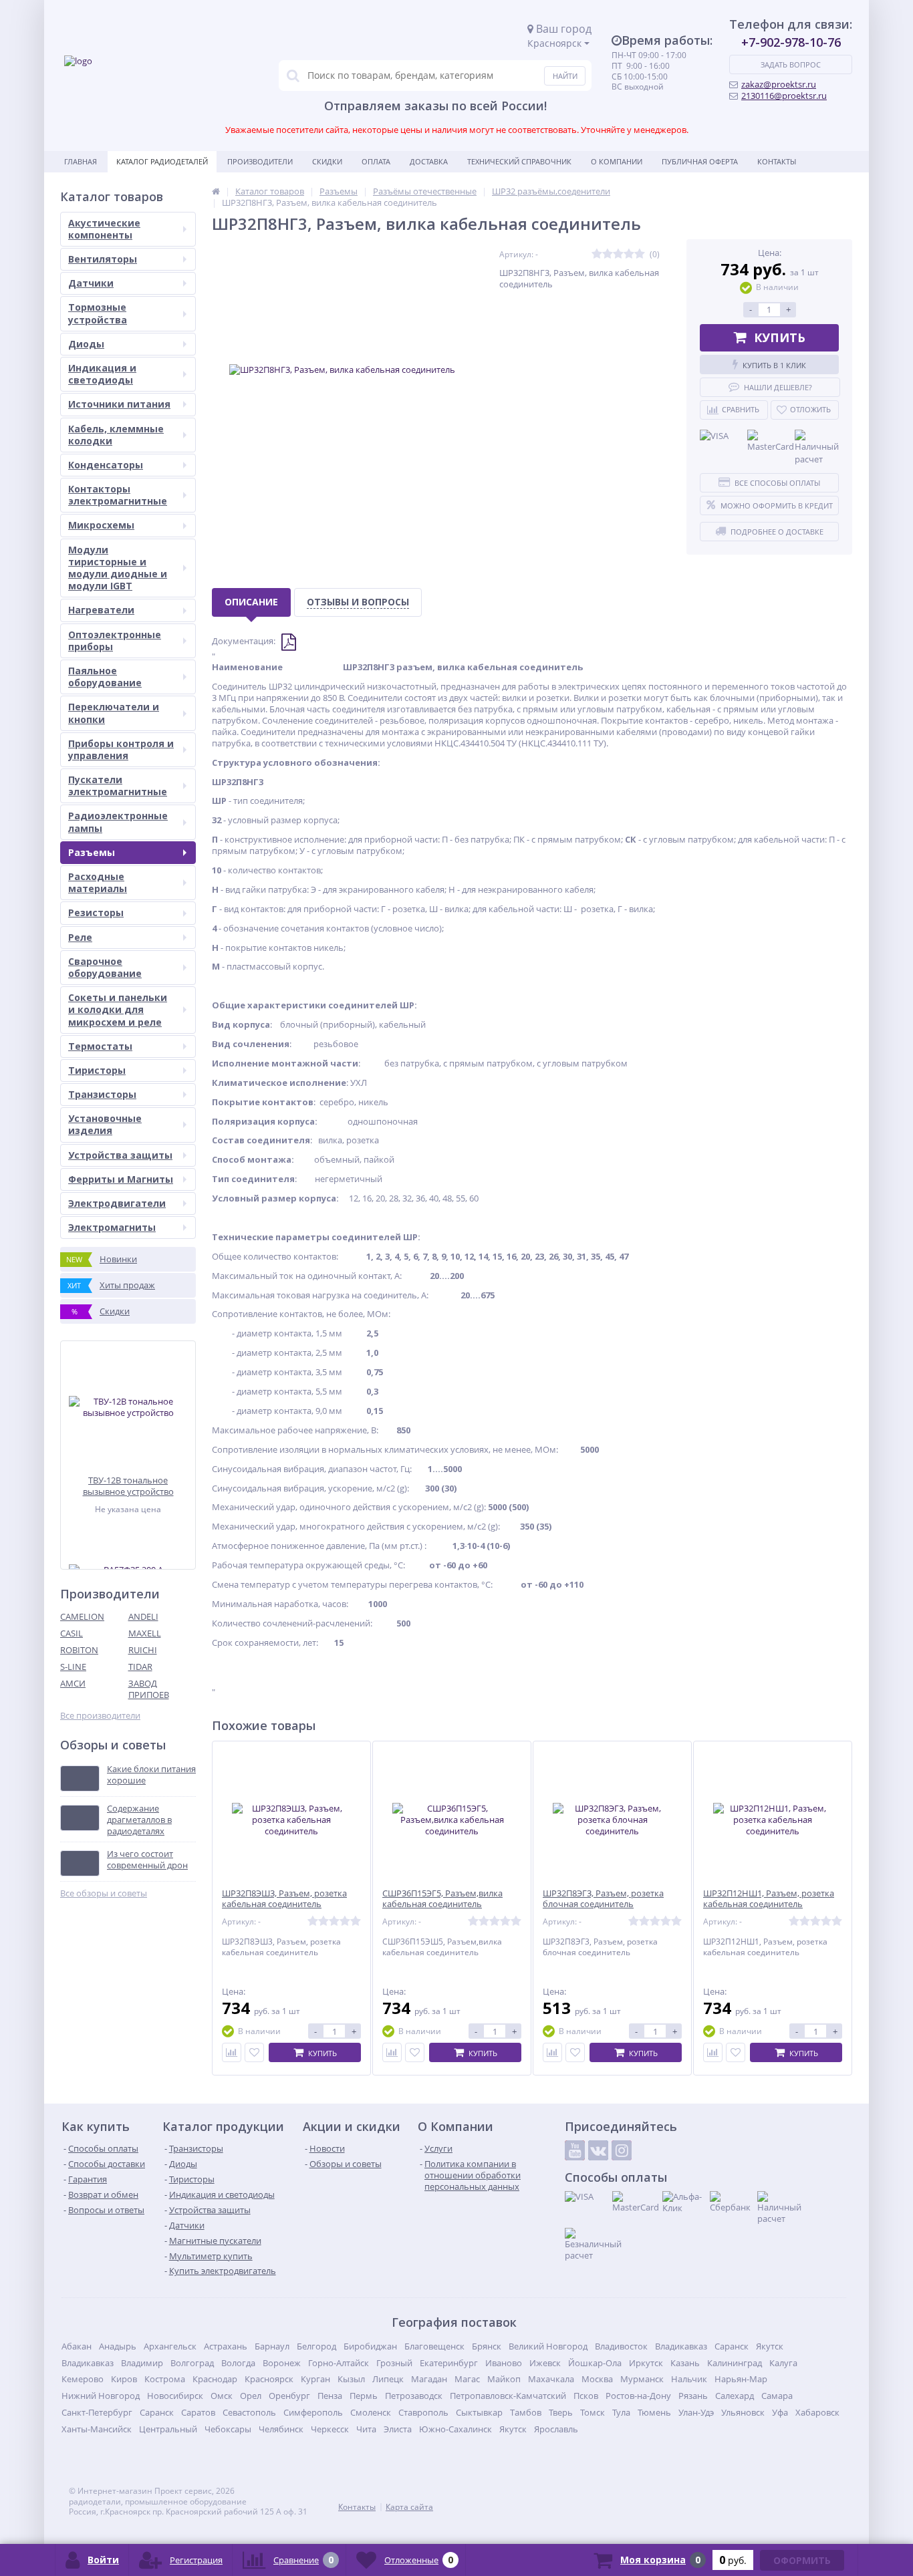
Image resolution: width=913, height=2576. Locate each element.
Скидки (327, 161)
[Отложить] (254, 2052)
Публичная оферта (700, 161)
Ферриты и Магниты (121, 1179)
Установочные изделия (105, 1124)
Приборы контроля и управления (121, 749)
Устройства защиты (120, 1155)
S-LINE (73, 1667)
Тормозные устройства (98, 313)
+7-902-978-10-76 (791, 42)
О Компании (617, 161)
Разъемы (92, 852)
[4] (629, 254)
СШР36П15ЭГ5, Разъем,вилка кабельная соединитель (442, 1899)
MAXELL (145, 1633)
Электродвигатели (117, 1203)
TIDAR (140, 1667)
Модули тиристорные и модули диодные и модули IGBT (118, 568)
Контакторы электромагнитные (118, 495)
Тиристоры (97, 1070)
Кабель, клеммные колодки (116, 435)
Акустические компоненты (104, 229)
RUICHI (143, 1650)
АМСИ (73, 1683)
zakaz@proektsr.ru (779, 84)
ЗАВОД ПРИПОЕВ (149, 1689)
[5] (640, 254)
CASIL (72, 1633)
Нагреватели (101, 610)
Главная (81, 161)
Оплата (376, 161)
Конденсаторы (106, 465)
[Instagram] (622, 2150)
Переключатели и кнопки (114, 713)
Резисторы (96, 912)
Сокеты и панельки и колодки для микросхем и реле (118, 1009)
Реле (80, 937)
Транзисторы (102, 1094)
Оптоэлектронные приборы (115, 640)
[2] (608, 254)
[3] (618, 254)
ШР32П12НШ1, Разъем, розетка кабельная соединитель (769, 1899)
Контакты (777, 161)
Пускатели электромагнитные (118, 785)
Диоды (86, 344)
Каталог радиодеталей (162, 161)
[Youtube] (575, 2150)
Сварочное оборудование (105, 967)
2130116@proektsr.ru (784, 96)
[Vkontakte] (598, 2150)
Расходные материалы (98, 882)
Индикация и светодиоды (102, 374)
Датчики (91, 283)
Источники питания (119, 404)
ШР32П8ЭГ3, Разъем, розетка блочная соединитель (603, 1899)
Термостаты (100, 1046)
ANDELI (143, 1616)
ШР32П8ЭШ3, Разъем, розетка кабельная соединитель (284, 1899)
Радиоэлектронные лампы (118, 822)
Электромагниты (112, 1227)
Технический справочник (519, 161)
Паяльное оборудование (105, 677)
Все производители (100, 1716)
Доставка (429, 161)
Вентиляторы (103, 259)
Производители (260, 161)
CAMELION (82, 1616)
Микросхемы (101, 525)
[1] (597, 254)
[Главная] (216, 191)
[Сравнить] (232, 2052)
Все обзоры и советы (104, 1893)
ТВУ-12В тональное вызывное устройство (128, 1486)
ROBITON (79, 1650)
